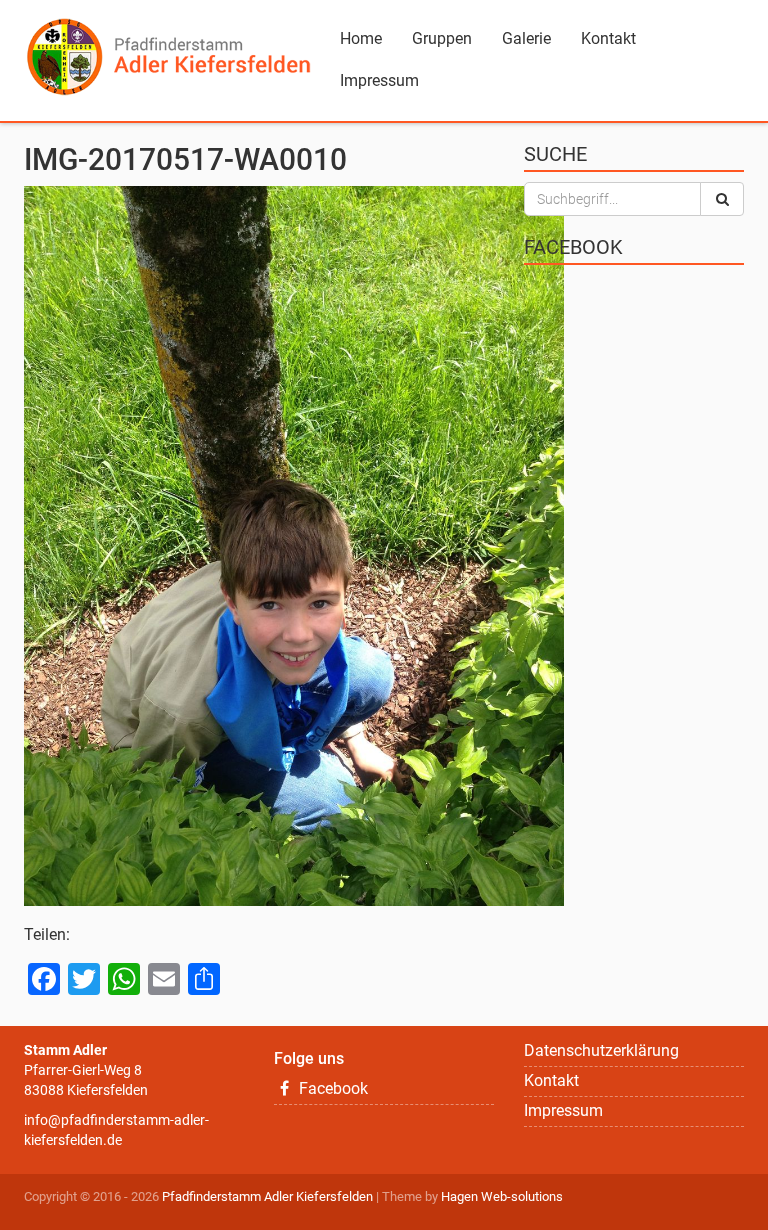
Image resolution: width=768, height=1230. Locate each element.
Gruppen (442, 38)
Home (361, 38)
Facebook (331, 1088)
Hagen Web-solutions (502, 1196)
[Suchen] (722, 199)
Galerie (526, 38)
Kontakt (608, 38)
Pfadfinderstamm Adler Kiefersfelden (267, 1196)
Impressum (379, 80)
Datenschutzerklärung (601, 1050)
